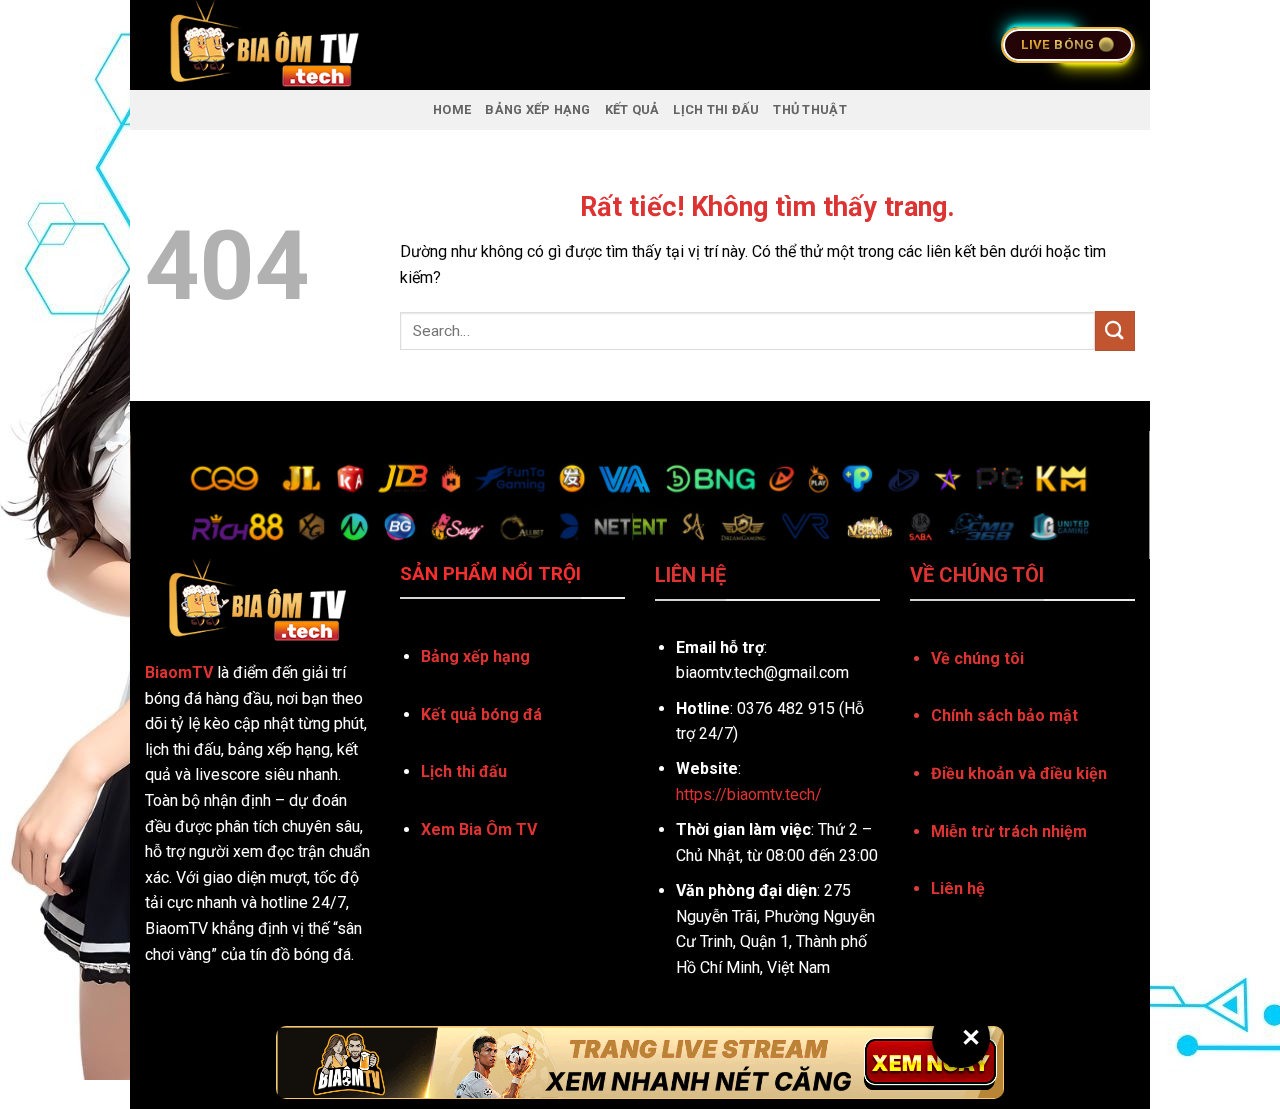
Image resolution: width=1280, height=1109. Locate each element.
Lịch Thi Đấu (716, 109)
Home (452, 109)
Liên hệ (958, 888)
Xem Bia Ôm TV (479, 829)
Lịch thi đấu (464, 771)
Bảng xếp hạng (475, 656)
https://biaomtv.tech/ (749, 794)
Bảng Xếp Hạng (537, 109)
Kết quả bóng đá (481, 714)
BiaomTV (179, 672)
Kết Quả (632, 109)
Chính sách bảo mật (1004, 715)
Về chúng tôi (977, 658)
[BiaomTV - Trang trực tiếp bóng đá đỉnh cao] (393, 45)
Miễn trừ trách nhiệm (1009, 831)
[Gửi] (1115, 330)
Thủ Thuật (809, 109)
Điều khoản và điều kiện (1019, 773)
